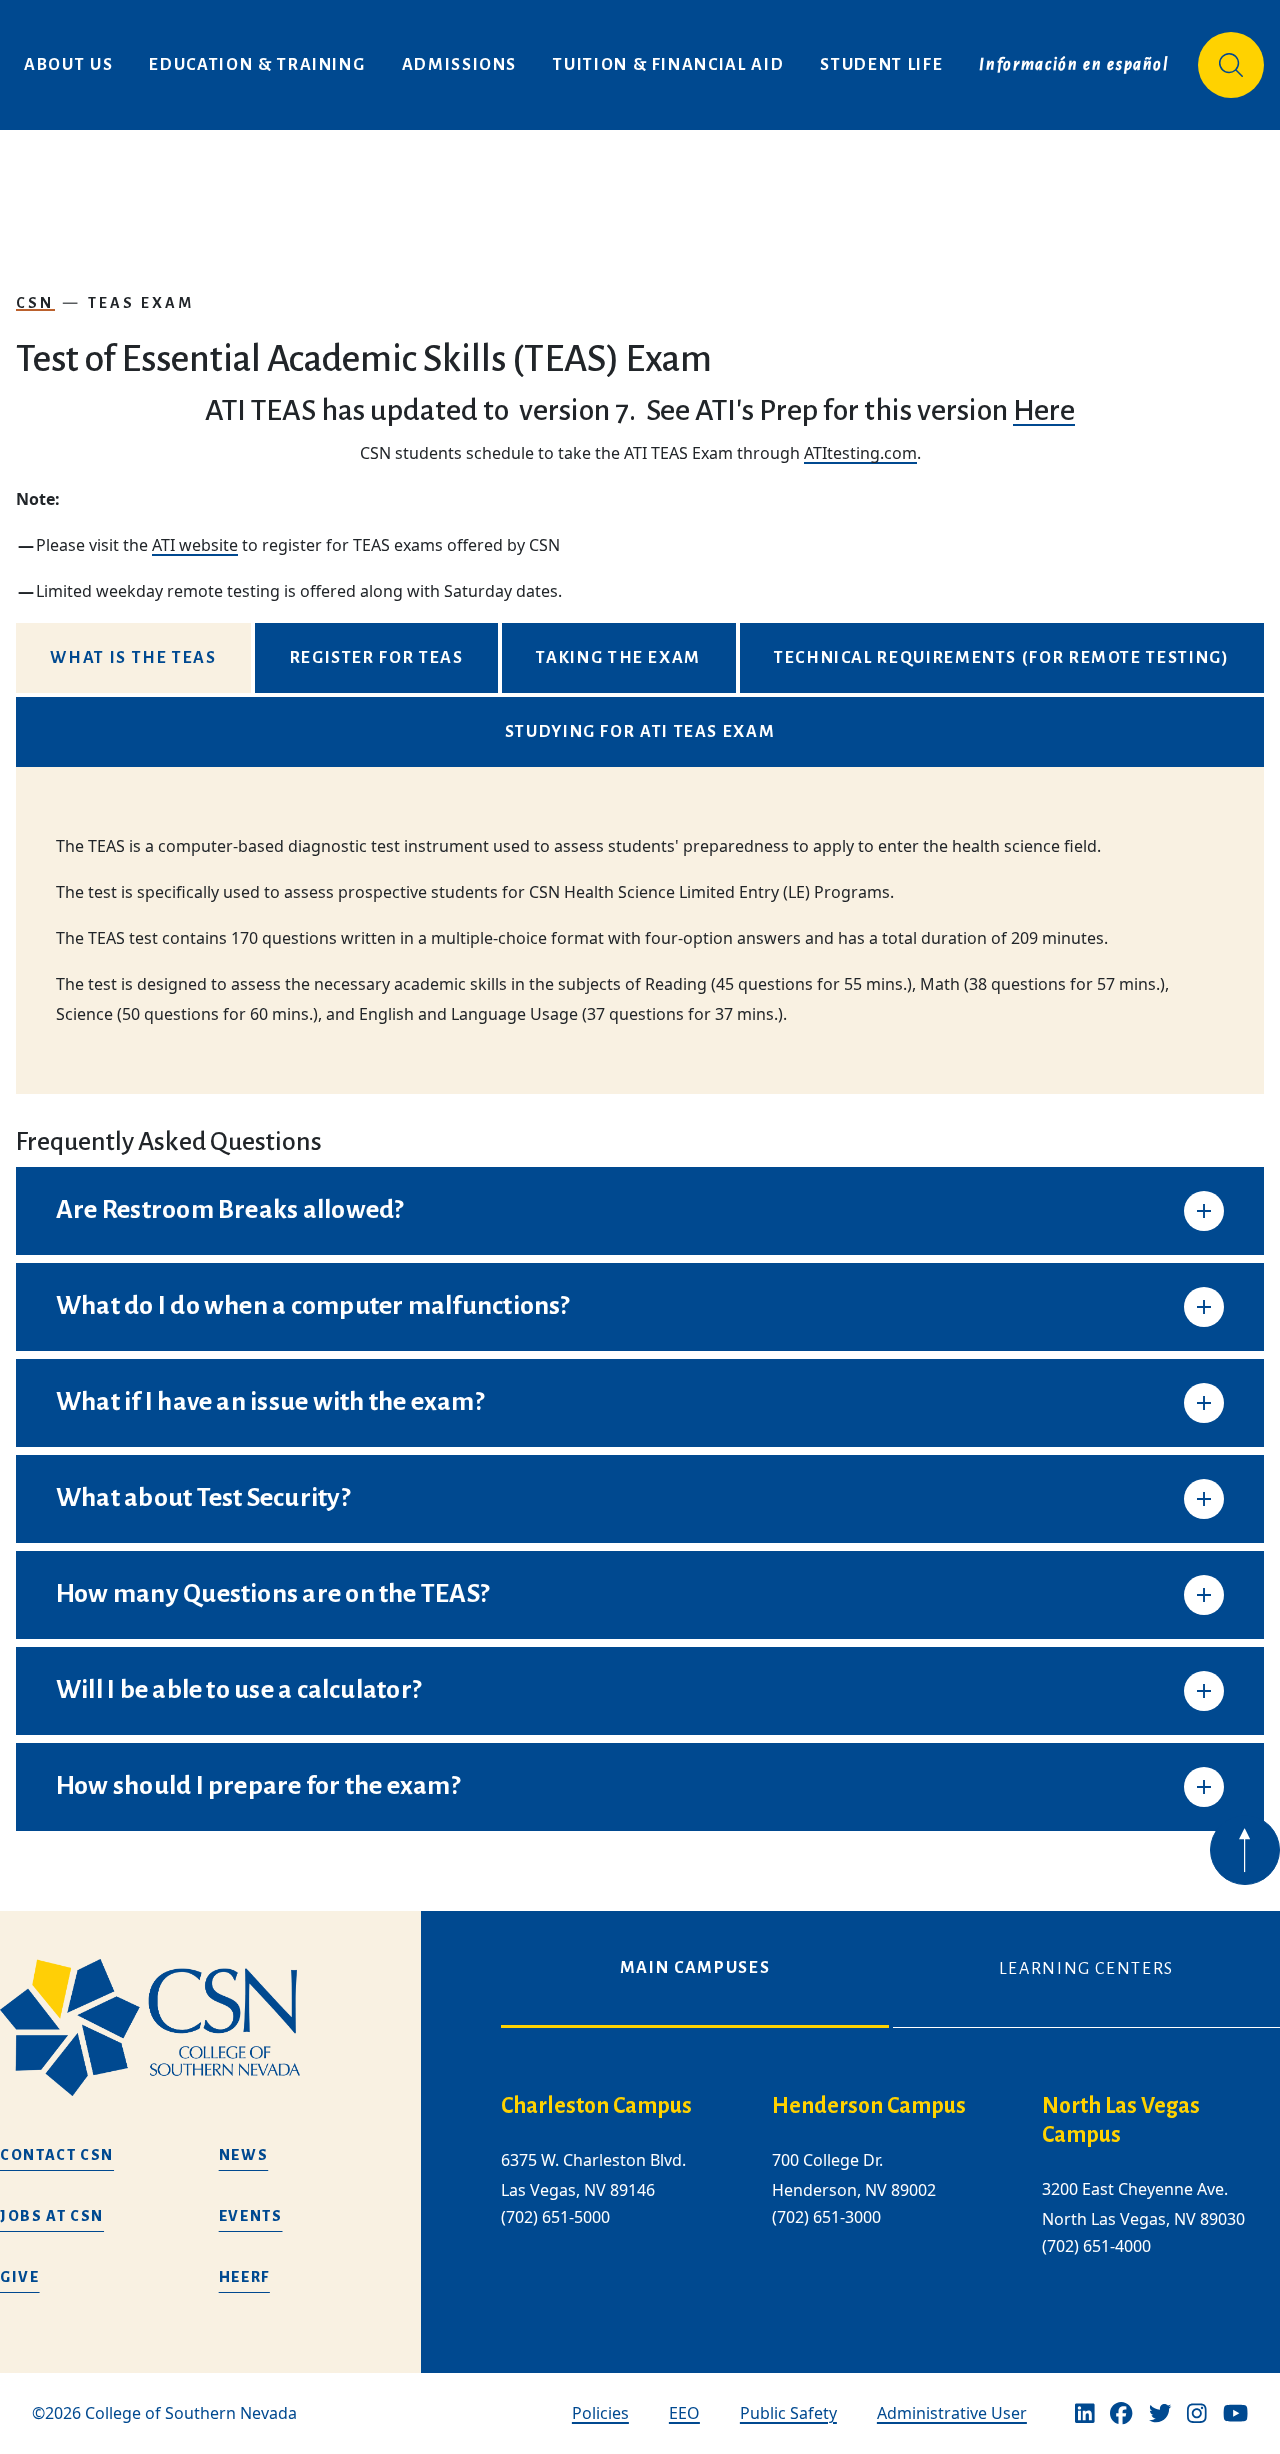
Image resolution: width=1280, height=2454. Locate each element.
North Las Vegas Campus (1121, 2120)
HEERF (244, 2277)
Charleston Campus (596, 2106)
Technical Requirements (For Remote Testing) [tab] (1002, 658)
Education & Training (257, 65)
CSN (35, 303)
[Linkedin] (1085, 2414)
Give (20, 2277)
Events (251, 2216)
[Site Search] (1231, 65)
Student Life (881, 65)
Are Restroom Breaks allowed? (229, 1210)
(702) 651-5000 (555, 2218)
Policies (600, 2413)
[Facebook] (1121, 2414)
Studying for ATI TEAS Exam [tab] (640, 732)
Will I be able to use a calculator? (238, 1690)
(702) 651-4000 (1096, 2246)
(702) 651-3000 (826, 2218)
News (244, 2155)
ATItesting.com (860, 453)
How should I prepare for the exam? (258, 1786)
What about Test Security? (203, 1498)
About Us (68, 65)
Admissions (460, 65)
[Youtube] (1235, 2414)
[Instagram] (1197, 2414)
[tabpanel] (640, 930)
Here (1044, 410)
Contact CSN (57, 2155)
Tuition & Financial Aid (668, 65)
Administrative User (952, 2413)
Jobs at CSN (52, 2216)
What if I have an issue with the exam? (270, 1402)
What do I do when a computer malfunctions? (313, 1306)
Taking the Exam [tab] (618, 658)
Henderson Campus (869, 2106)
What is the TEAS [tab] (133, 658)
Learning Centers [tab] (1086, 1969)
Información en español (1074, 65)
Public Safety (788, 2413)
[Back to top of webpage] (1245, 1850)
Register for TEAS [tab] (377, 658)
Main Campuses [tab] (695, 1968)
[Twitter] (1160, 2414)
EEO (684, 2413)
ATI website (195, 545)
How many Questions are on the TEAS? (272, 1594)
